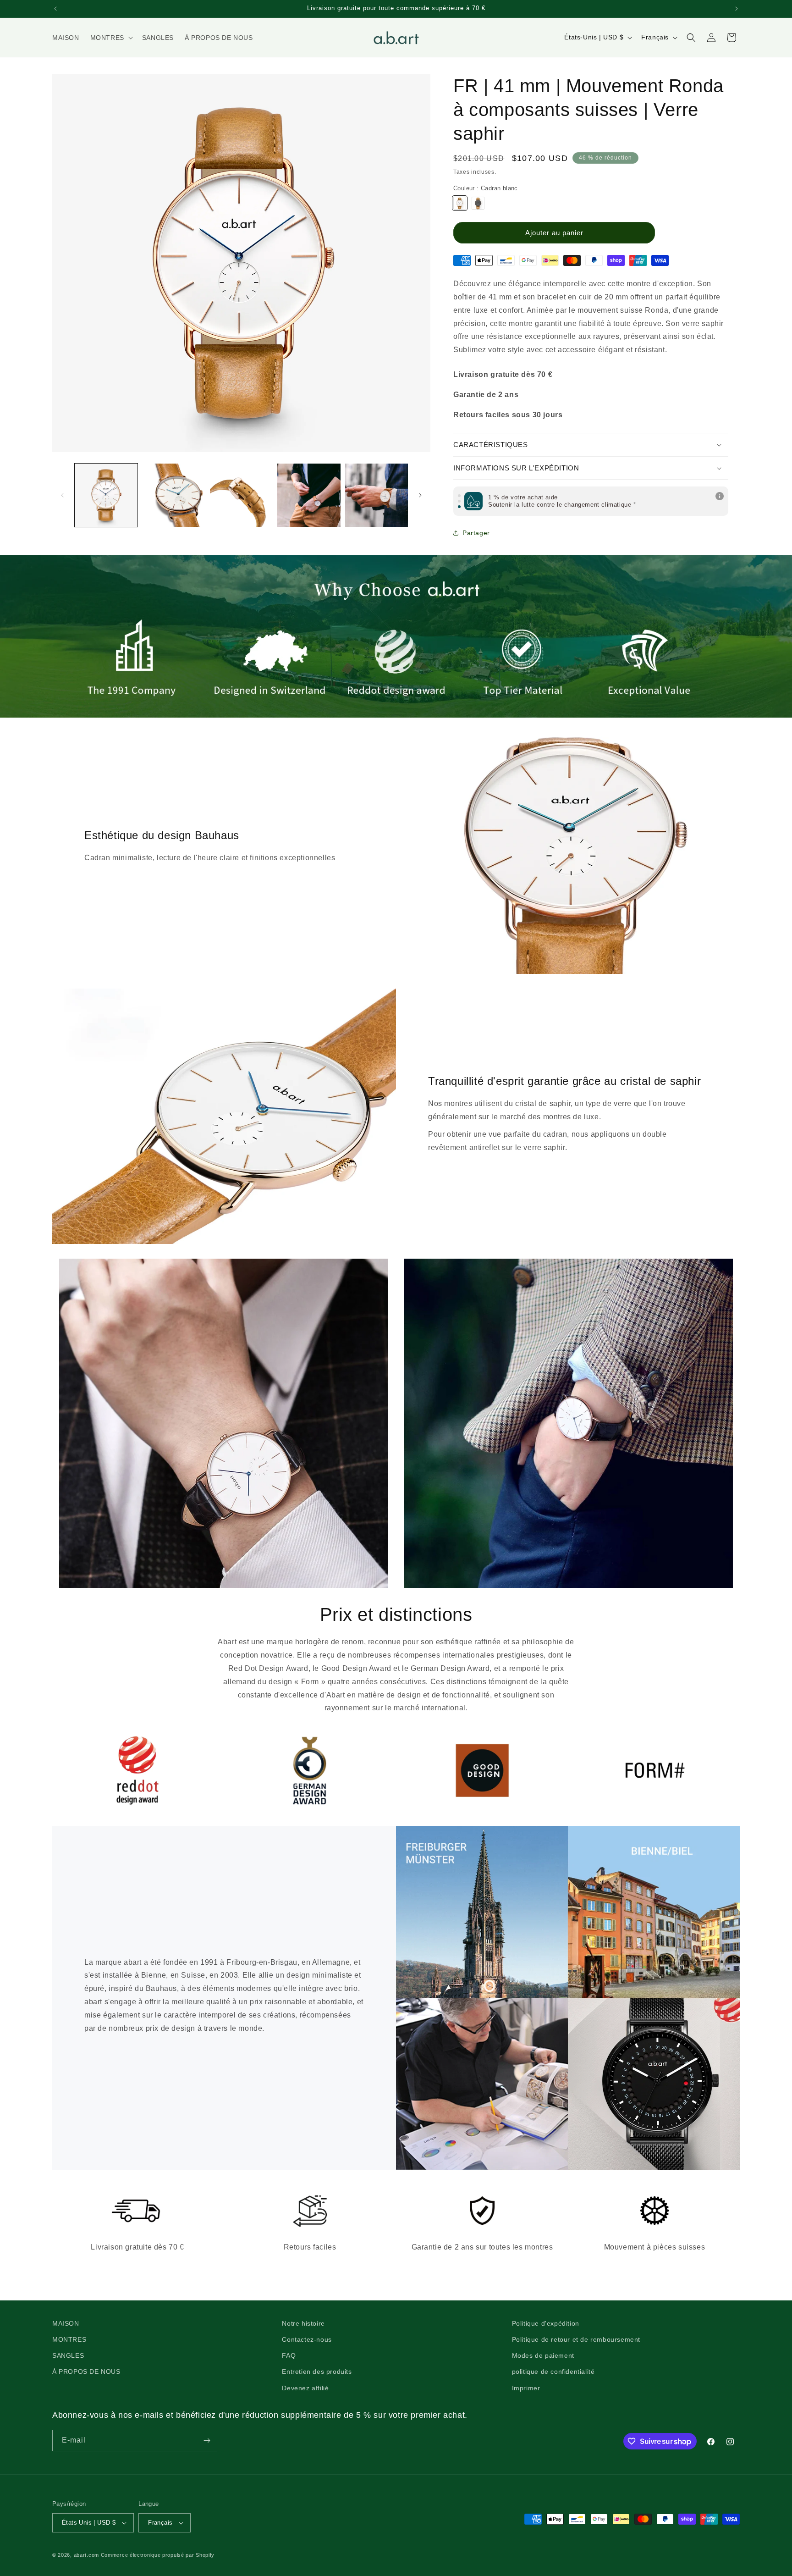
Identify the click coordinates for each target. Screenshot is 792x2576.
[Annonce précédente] (55, 9)
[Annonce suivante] (737, 9)
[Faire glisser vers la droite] (420, 495)
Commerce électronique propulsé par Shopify (158, 2555)
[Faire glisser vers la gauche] (62, 495)
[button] (111, 38)
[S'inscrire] (207, 2441)
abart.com (86, 2555)
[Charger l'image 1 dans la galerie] (106, 495)
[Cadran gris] (478, 203)
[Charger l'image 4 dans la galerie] (309, 495)
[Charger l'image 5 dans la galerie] (377, 495)
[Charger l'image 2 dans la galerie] (173, 495)
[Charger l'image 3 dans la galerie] (241, 495)
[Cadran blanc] (460, 203)
